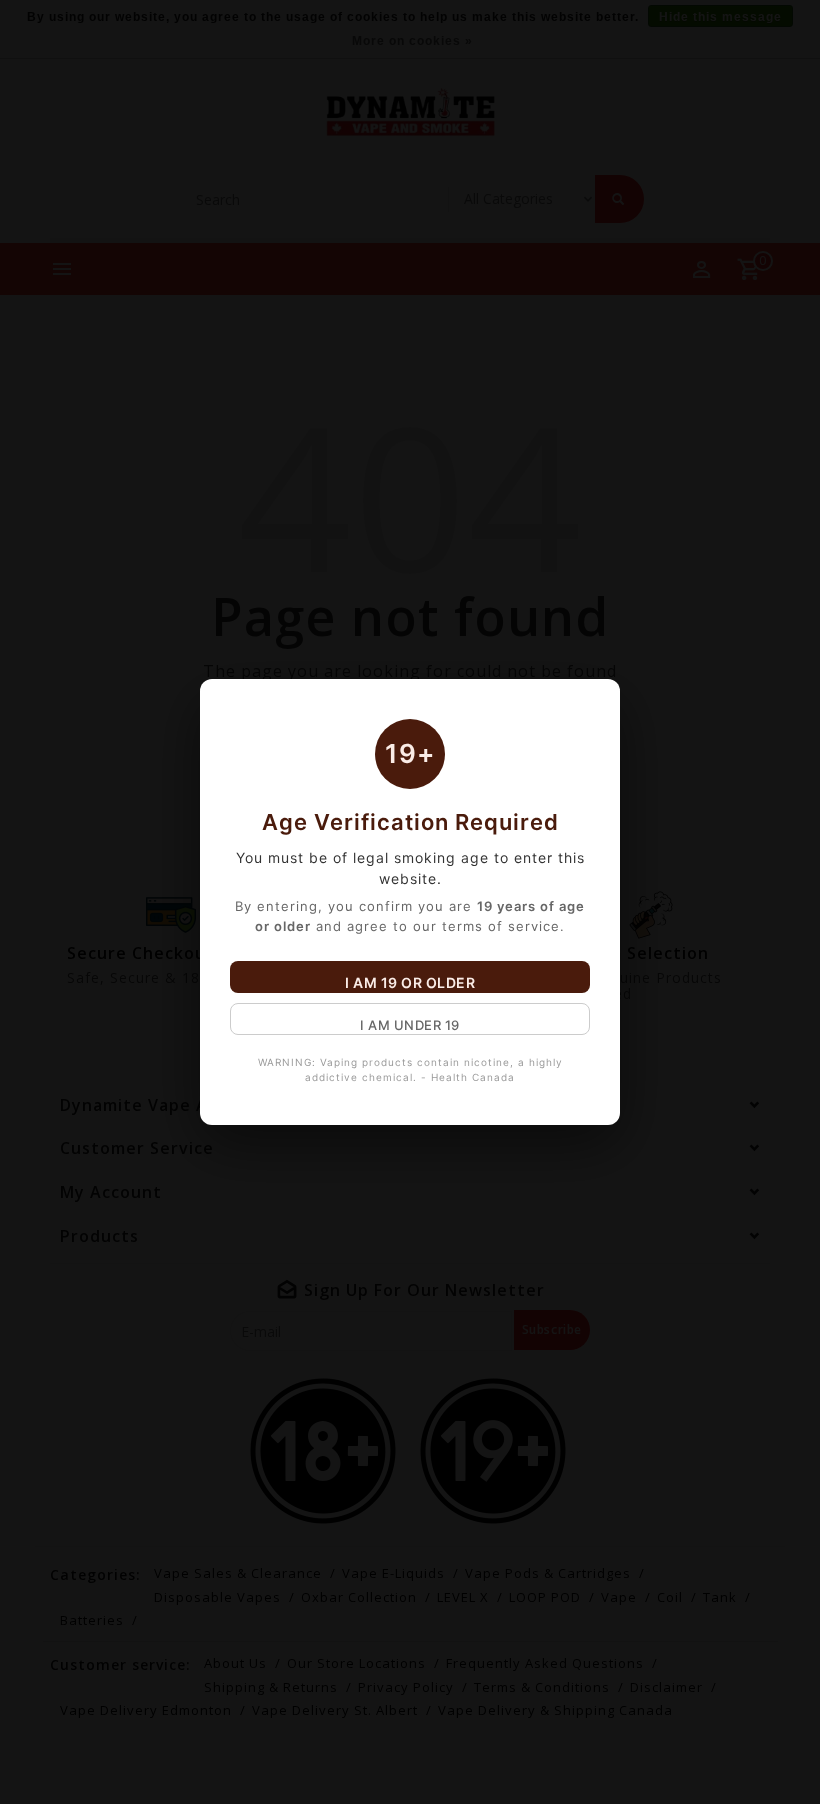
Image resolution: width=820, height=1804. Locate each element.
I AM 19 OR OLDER (410, 982)
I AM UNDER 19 (410, 1025)
